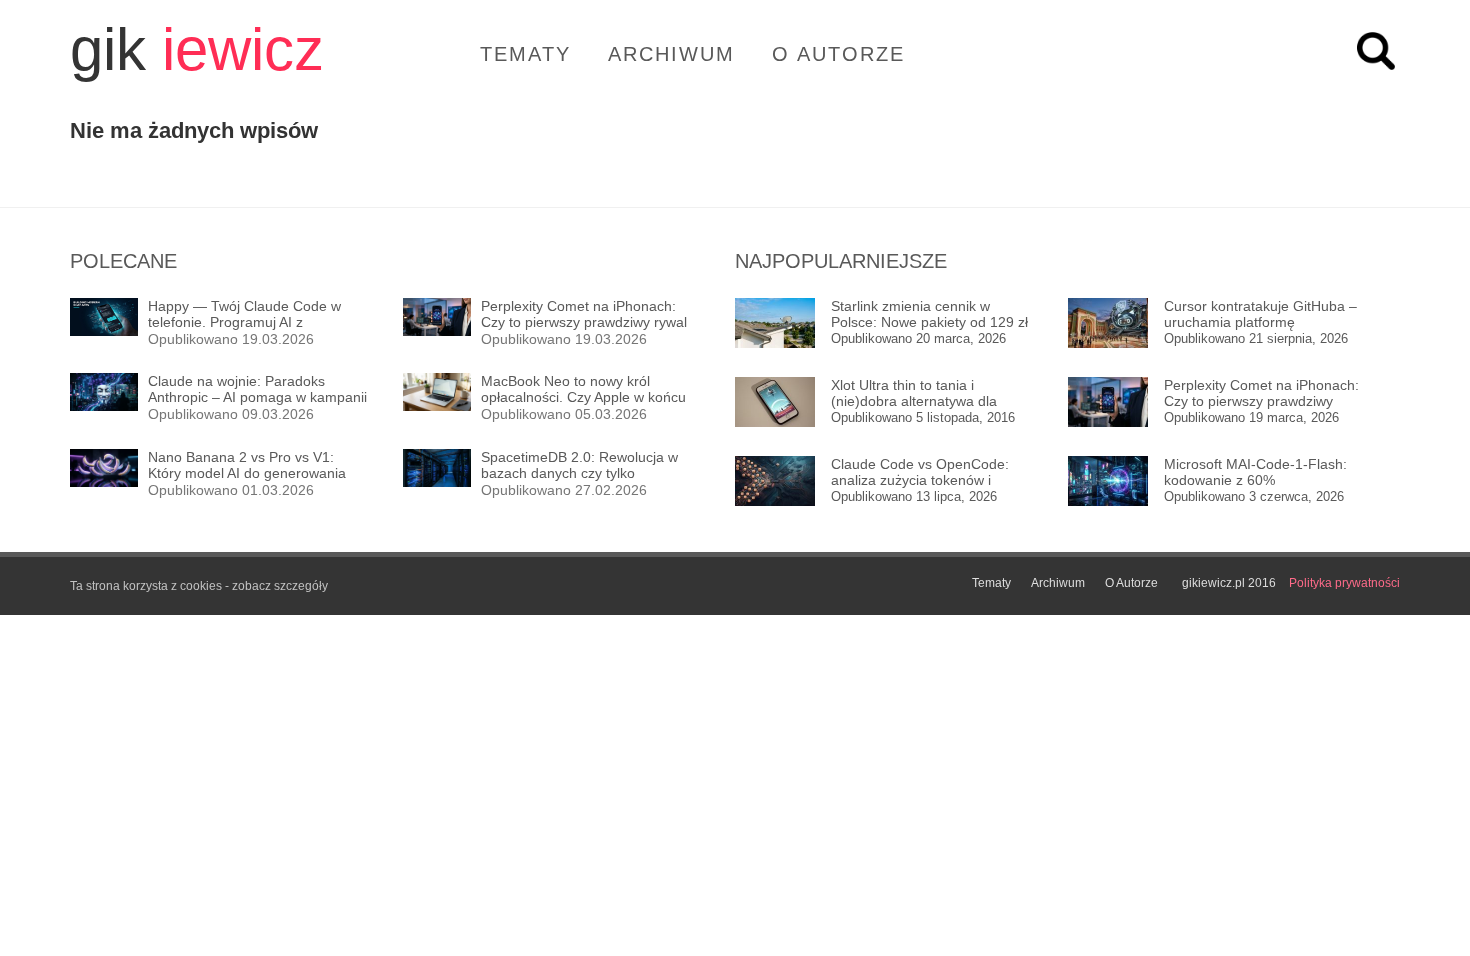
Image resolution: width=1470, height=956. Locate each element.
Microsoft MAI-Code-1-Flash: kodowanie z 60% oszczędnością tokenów (1255, 472)
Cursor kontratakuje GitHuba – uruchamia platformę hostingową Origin (1260, 314)
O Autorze (838, 54)
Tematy (525, 54)
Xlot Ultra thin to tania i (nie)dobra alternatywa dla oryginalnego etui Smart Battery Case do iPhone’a (931, 393)
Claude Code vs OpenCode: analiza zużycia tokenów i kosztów (920, 472)
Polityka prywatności (1344, 583)
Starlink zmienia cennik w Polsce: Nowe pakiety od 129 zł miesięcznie (929, 314)
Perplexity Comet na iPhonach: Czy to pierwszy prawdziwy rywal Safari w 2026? (1261, 393)
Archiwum (671, 54)
